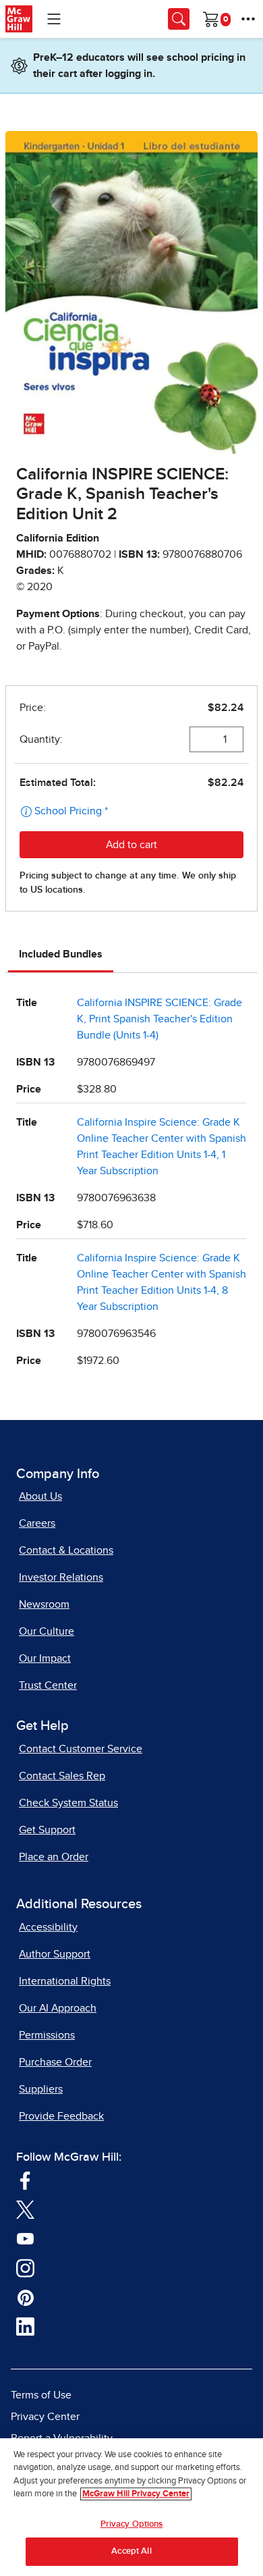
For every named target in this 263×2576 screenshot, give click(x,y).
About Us (40, 1496)
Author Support (55, 1954)
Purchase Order (55, 2062)
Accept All (131, 2551)
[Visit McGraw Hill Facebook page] (25, 2180)
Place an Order (54, 1857)
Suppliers (41, 2089)
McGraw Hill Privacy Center (136, 2494)
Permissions (47, 2035)
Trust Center (48, 1685)
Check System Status (68, 1803)
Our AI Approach (58, 2008)
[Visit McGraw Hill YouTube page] (25, 2238)
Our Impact (45, 1658)
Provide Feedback (61, 2116)
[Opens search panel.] (179, 19)
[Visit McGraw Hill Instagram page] (25, 2267)
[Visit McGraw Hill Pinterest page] (25, 2297)
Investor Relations (61, 1577)
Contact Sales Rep (62, 1776)
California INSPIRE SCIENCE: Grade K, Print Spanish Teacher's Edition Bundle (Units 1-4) (159, 1019)
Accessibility (48, 1927)
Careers (37, 1523)
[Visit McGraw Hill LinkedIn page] (25, 2326)
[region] (131, 2507)
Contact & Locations (66, 1550)
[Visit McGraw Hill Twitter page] (25, 2209)
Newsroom (44, 1604)
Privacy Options (132, 2524)
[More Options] (248, 19)
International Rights (65, 1981)
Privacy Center (45, 2417)
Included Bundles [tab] (61, 954)
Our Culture (47, 1631)
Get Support (47, 1830)
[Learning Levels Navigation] (54, 19)
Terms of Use (41, 2395)
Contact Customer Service (81, 1749)
